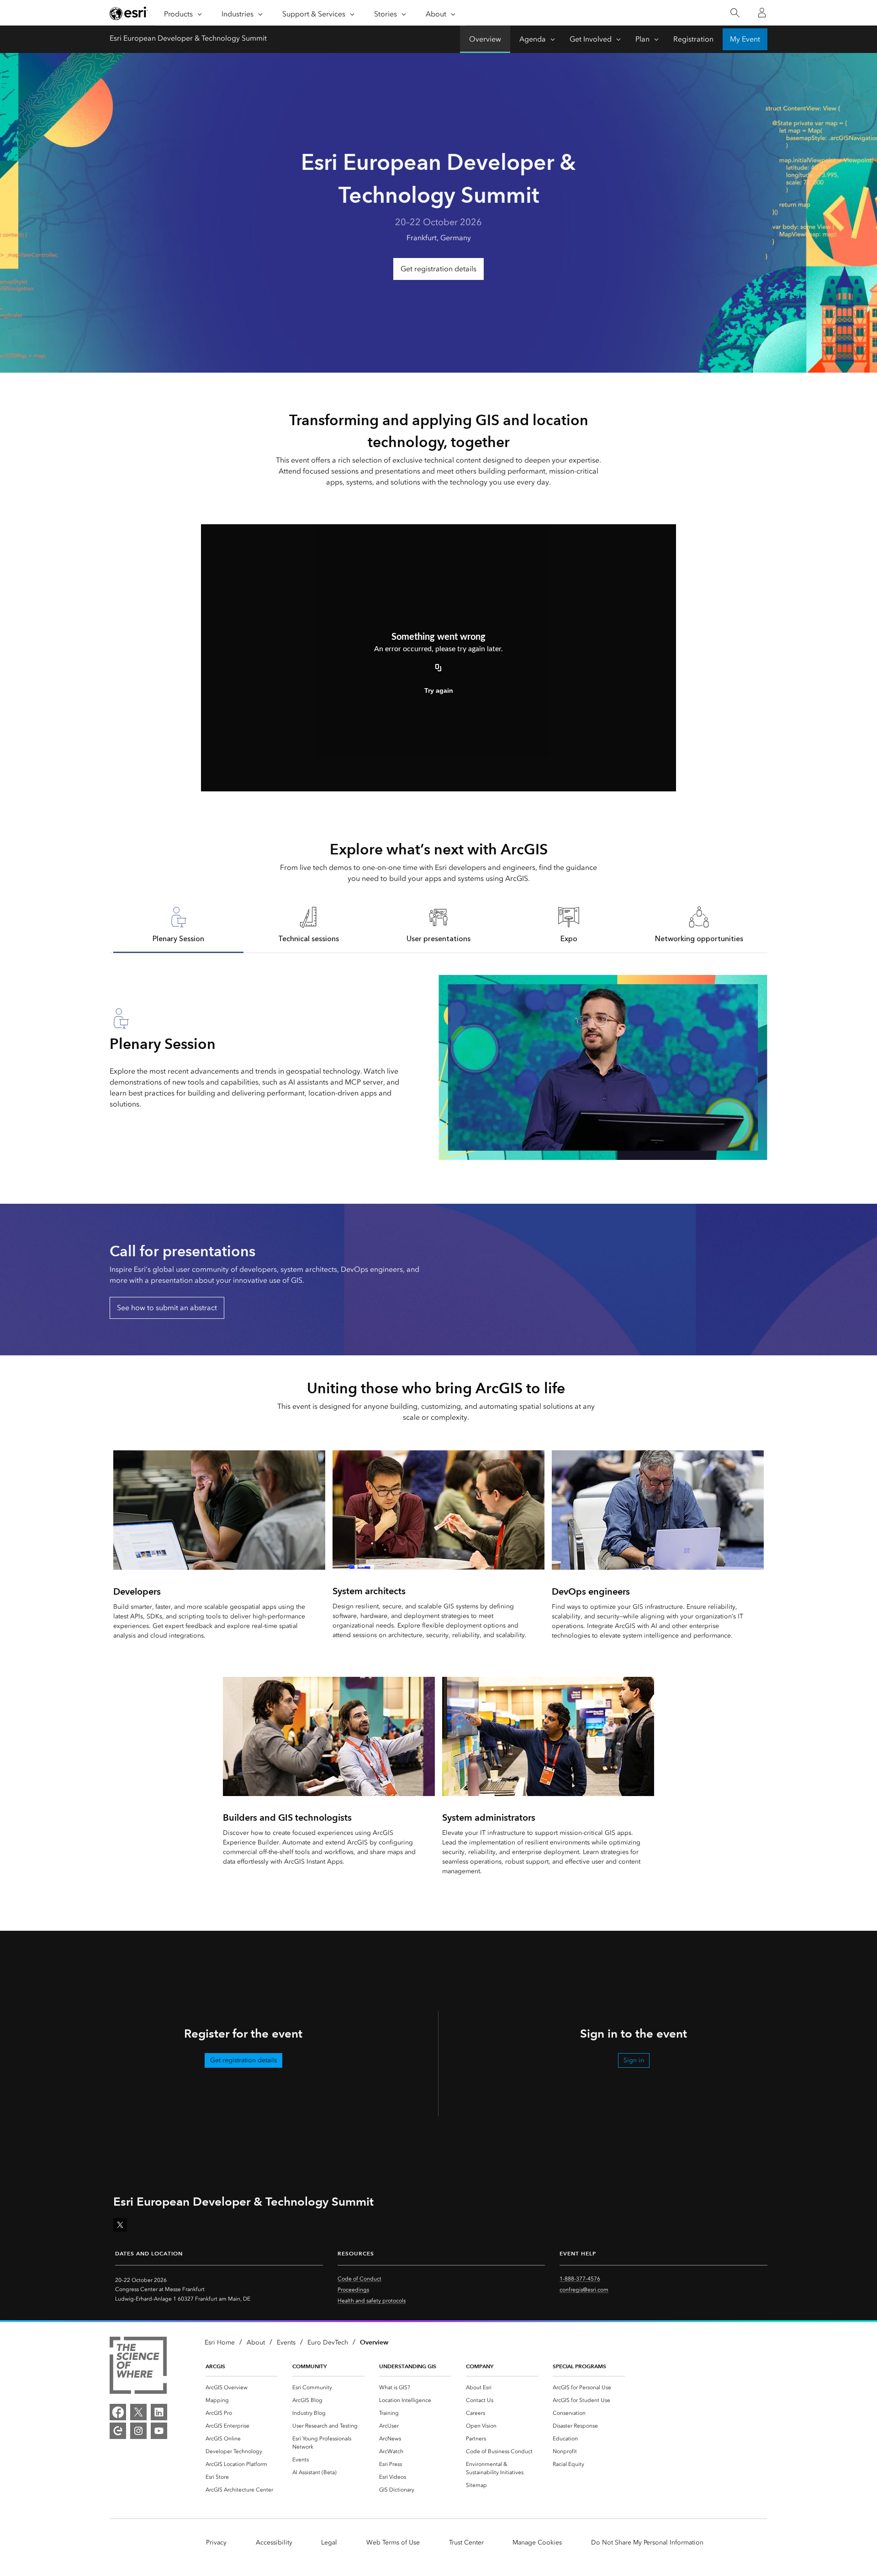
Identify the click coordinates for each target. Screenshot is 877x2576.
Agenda (533, 39)
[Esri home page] (129, 13)
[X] (138, 2412)
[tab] (178, 924)
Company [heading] (480, 2366)
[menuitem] (242, 2387)
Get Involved (591, 39)
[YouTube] (159, 2431)
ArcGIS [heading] (215, 2366)
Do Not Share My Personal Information (647, 2542)
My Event (745, 39)
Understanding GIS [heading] (408, 2366)
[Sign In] (762, 13)
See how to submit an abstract (167, 1308)
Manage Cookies (537, 2542)
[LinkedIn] (159, 2412)
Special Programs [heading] (579, 2366)
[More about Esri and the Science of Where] (138, 2367)
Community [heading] (309, 2366)
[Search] (735, 13)
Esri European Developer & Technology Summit (188, 38)
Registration (693, 39)
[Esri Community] (118, 2431)
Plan (642, 39)
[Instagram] (138, 2431)
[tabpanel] (438, 1067)
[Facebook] (118, 2412)
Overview (485, 39)
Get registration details (438, 269)
